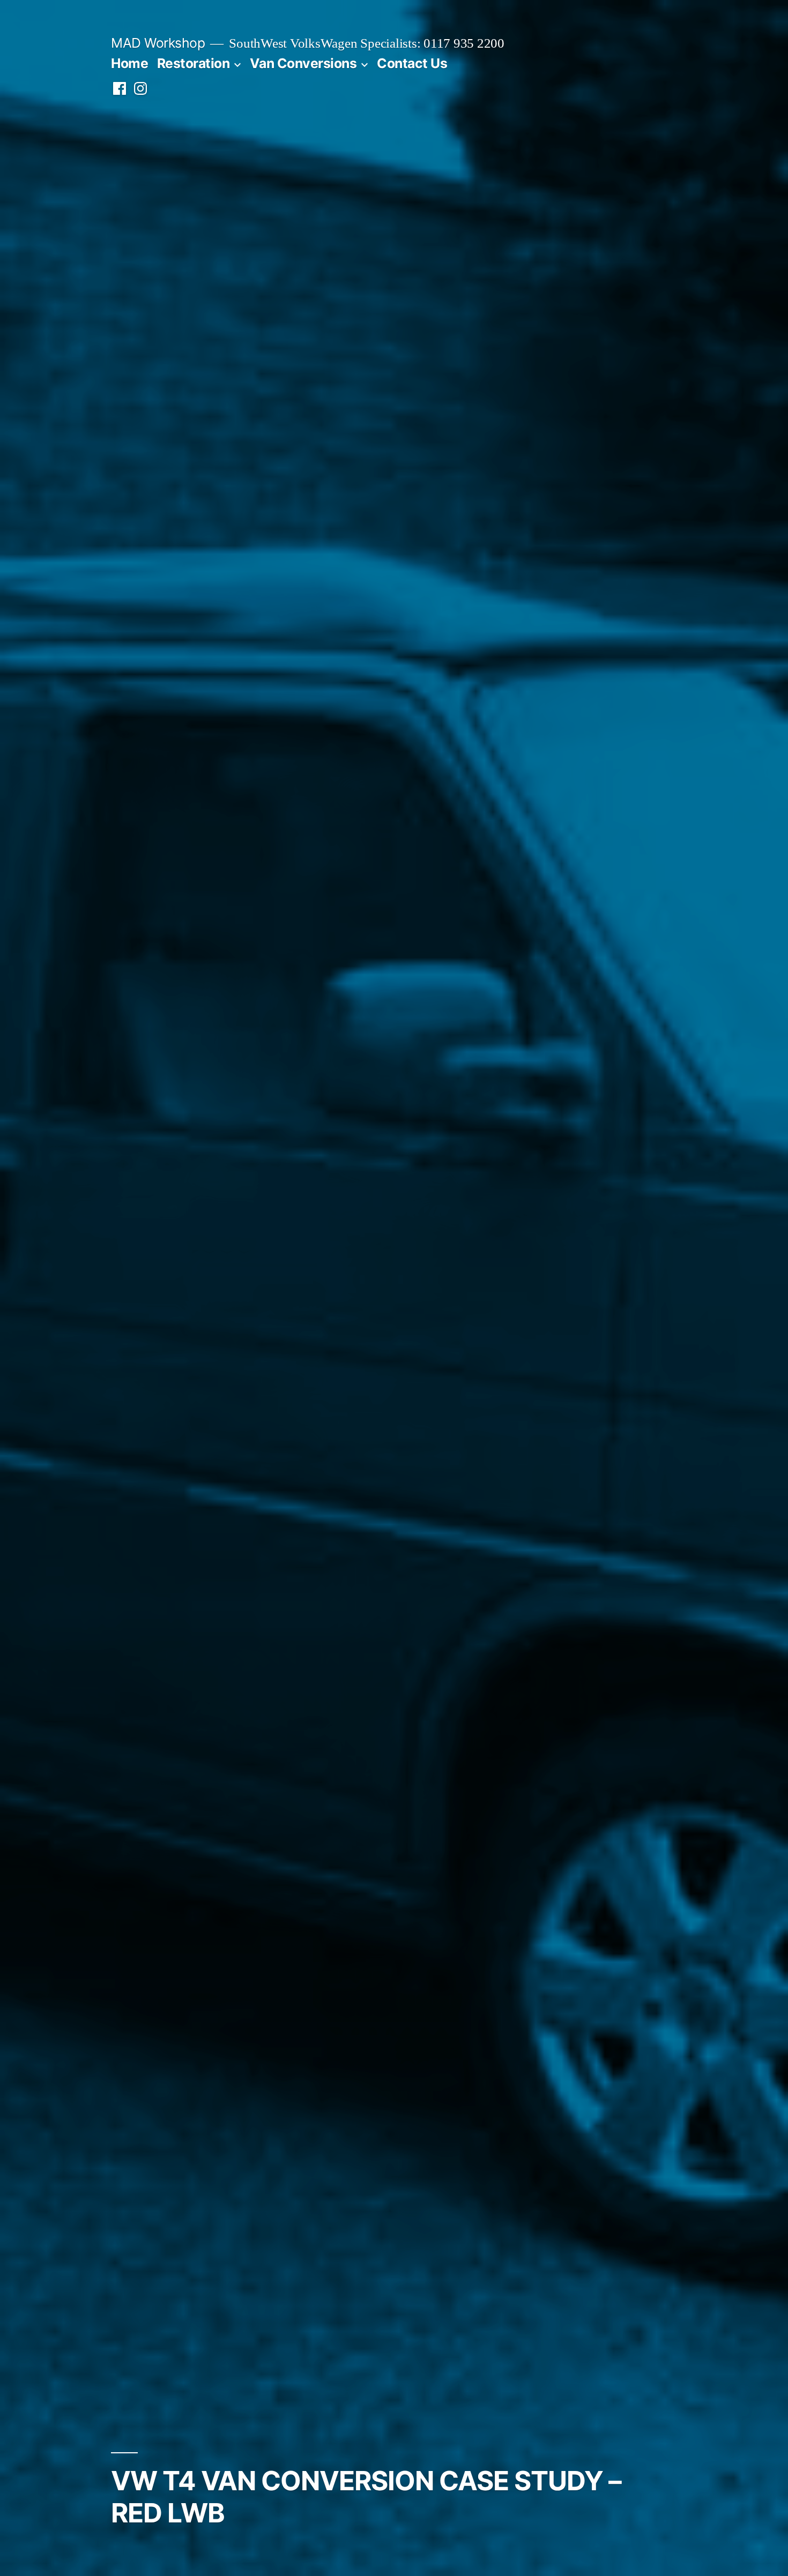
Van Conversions (303, 63)
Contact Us (412, 63)
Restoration (194, 63)
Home (129, 63)
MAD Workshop (158, 43)
